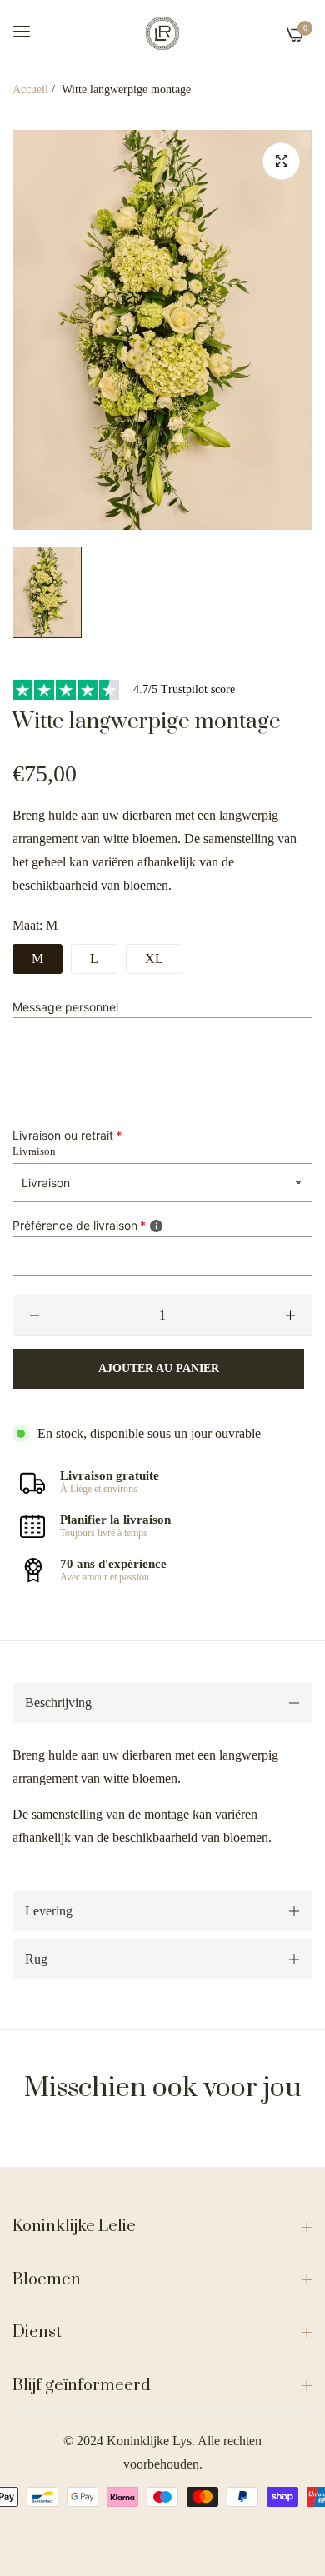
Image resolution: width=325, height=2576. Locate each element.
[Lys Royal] (162, 33)
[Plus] (290, 1315)
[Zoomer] (281, 161)
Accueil (30, 90)
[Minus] (35, 1315)
